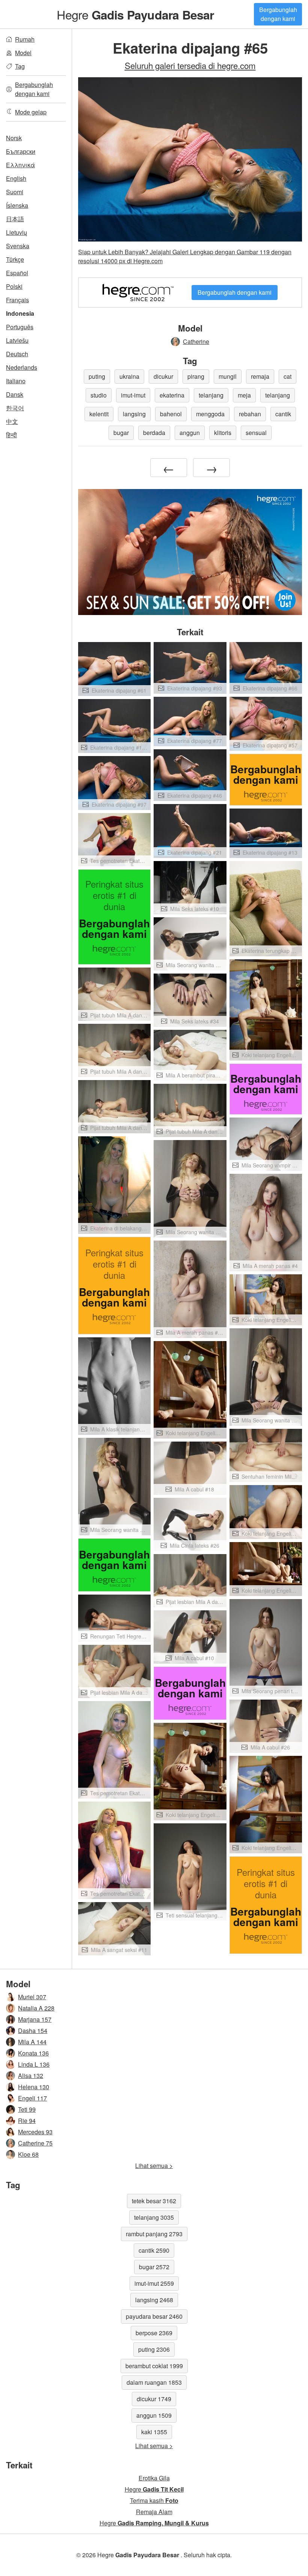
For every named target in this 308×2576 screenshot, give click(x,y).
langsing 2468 (154, 2300)
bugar (121, 433)
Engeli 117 (32, 2098)
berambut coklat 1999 (154, 2366)
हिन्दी (11, 435)
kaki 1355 (154, 2432)
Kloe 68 (28, 2154)
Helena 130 (34, 2087)
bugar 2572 (154, 2267)
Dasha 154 (33, 2031)
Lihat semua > (154, 2166)
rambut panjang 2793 (154, 2234)
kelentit (99, 414)
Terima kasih (154, 2500)
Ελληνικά (20, 165)
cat (288, 376)
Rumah (25, 39)
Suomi (15, 192)
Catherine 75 (35, 2143)
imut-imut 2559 (154, 2283)
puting (97, 376)
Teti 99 (27, 2109)
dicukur (163, 376)
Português (20, 327)
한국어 (15, 408)
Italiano (16, 381)
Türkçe (15, 259)
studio (99, 395)
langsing (134, 414)
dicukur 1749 (154, 2399)
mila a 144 (32, 2042)
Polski (14, 286)
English (16, 178)
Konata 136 (33, 2053)
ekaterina (172, 395)
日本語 (15, 219)
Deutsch (17, 354)
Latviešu (17, 340)
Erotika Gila (154, 2478)
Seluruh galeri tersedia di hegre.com (190, 65)
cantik (283, 414)
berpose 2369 (154, 2333)
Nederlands (22, 367)
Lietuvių (17, 232)
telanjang (211, 395)
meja (244, 395)
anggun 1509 (154, 2415)
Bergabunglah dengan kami (278, 14)
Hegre (135, 14)
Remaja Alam (154, 2512)
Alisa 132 (31, 2076)
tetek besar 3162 (154, 2201)
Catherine (196, 341)
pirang (196, 376)
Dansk (15, 394)
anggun (190, 433)
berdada (154, 433)
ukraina (129, 376)
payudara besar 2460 (154, 2316)
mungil (228, 376)
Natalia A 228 (36, 2008)
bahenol (171, 414)
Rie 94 (27, 2121)
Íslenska (17, 205)
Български (21, 151)
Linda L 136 (34, 2064)
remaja (260, 376)
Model (23, 53)
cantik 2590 (154, 2250)
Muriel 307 (32, 1997)
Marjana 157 (35, 2019)
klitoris (223, 433)
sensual (256, 433)
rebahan (250, 414)
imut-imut (133, 395)
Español (17, 273)
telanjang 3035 (154, 2217)
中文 (12, 421)
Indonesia (20, 313)
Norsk (14, 138)
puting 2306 (154, 2349)
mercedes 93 (35, 2132)
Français (17, 300)
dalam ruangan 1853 (154, 2382)
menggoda (210, 414)
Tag (20, 66)
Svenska (18, 246)
